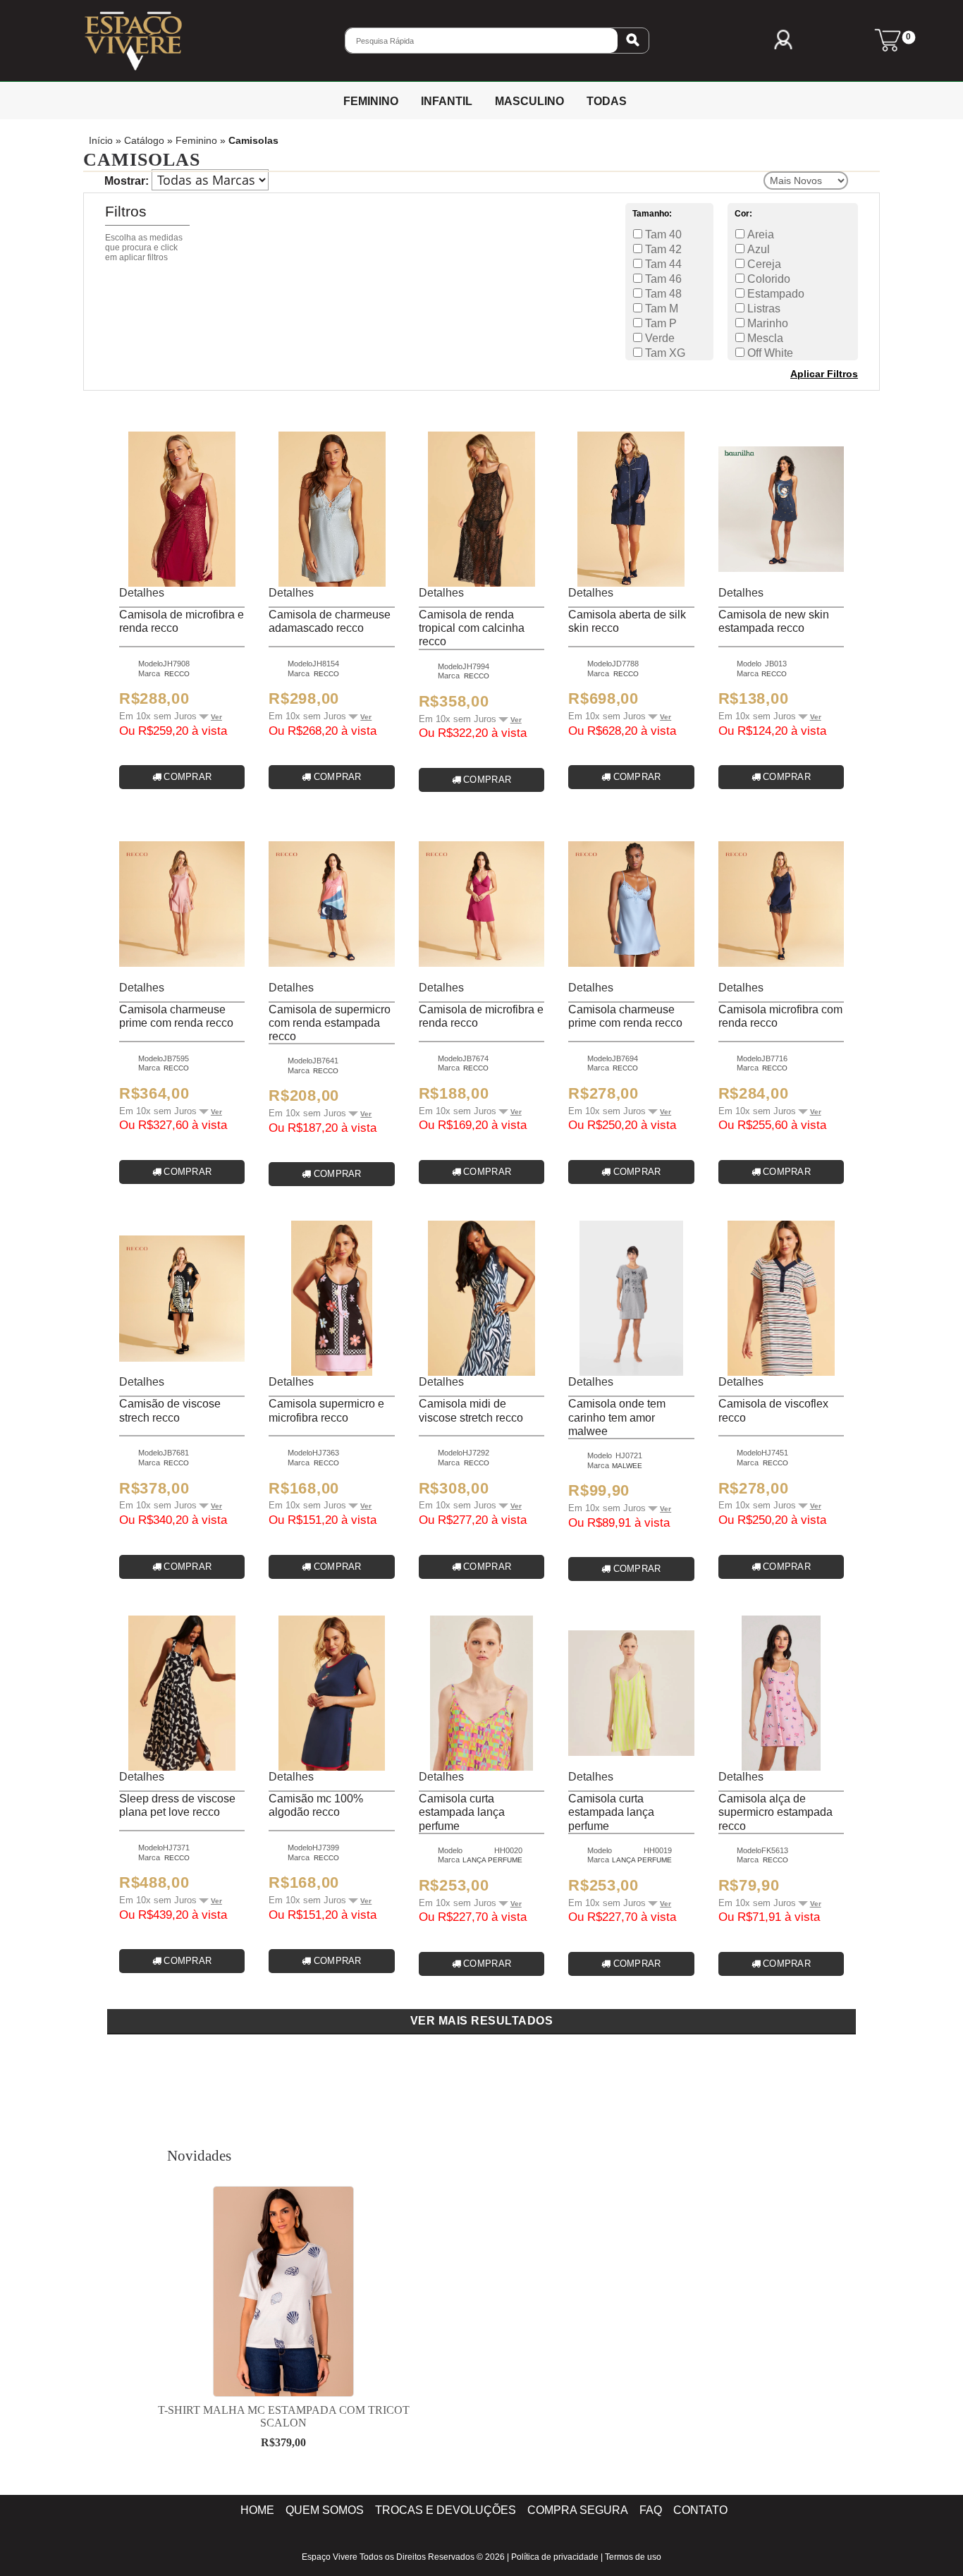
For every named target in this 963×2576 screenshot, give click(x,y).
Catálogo (144, 141)
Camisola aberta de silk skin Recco (627, 621)
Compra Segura (578, 2510)
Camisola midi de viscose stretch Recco (471, 1410)
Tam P (660, 323)
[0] (888, 47)
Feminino (196, 141)
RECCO (177, 674)
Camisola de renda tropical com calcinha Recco (472, 628)
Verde (658, 338)
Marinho (766, 323)
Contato (700, 2510)
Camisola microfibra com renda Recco (780, 1016)
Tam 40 (662, 234)
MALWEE (627, 1466)
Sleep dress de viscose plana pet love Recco (177, 1805)
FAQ (651, 2510)
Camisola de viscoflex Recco (773, 1410)
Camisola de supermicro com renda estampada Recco (330, 1023)
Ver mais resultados (482, 2021)
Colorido (767, 279)
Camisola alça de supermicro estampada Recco (775, 1812)
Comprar (188, 777)
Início (101, 141)
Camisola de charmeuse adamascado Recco (330, 621)
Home (257, 2510)
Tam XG (664, 353)
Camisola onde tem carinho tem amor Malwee (617, 1417)
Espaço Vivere (330, 2557)
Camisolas (253, 141)
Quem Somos (325, 2510)
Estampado (774, 294)
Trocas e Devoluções (446, 2510)
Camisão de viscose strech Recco (170, 1410)
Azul (757, 249)
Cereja (763, 264)
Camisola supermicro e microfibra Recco (326, 1410)
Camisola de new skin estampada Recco (774, 621)
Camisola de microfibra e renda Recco (182, 621)
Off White (769, 353)
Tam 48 (662, 294)
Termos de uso (633, 2557)
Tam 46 (662, 279)
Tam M (660, 309)
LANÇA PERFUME (492, 1860)
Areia (759, 234)
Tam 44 (662, 264)
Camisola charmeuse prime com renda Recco (176, 1016)
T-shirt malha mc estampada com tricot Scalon (284, 2416)
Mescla (764, 338)
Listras (762, 309)
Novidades (199, 2155)
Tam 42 (662, 249)
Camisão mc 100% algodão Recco (316, 1805)
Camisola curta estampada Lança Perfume (462, 1812)
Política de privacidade (555, 2557)
